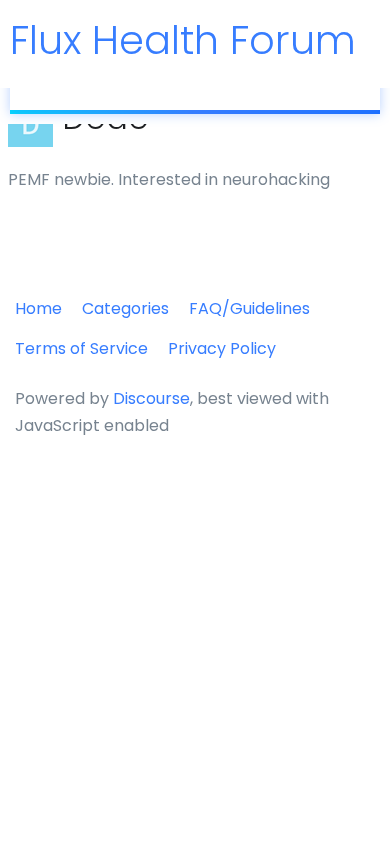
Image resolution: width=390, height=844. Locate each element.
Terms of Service (81, 348)
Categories (125, 308)
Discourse (151, 398)
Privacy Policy (222, 348)
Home (38, 308)
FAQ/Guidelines (249, 308)
